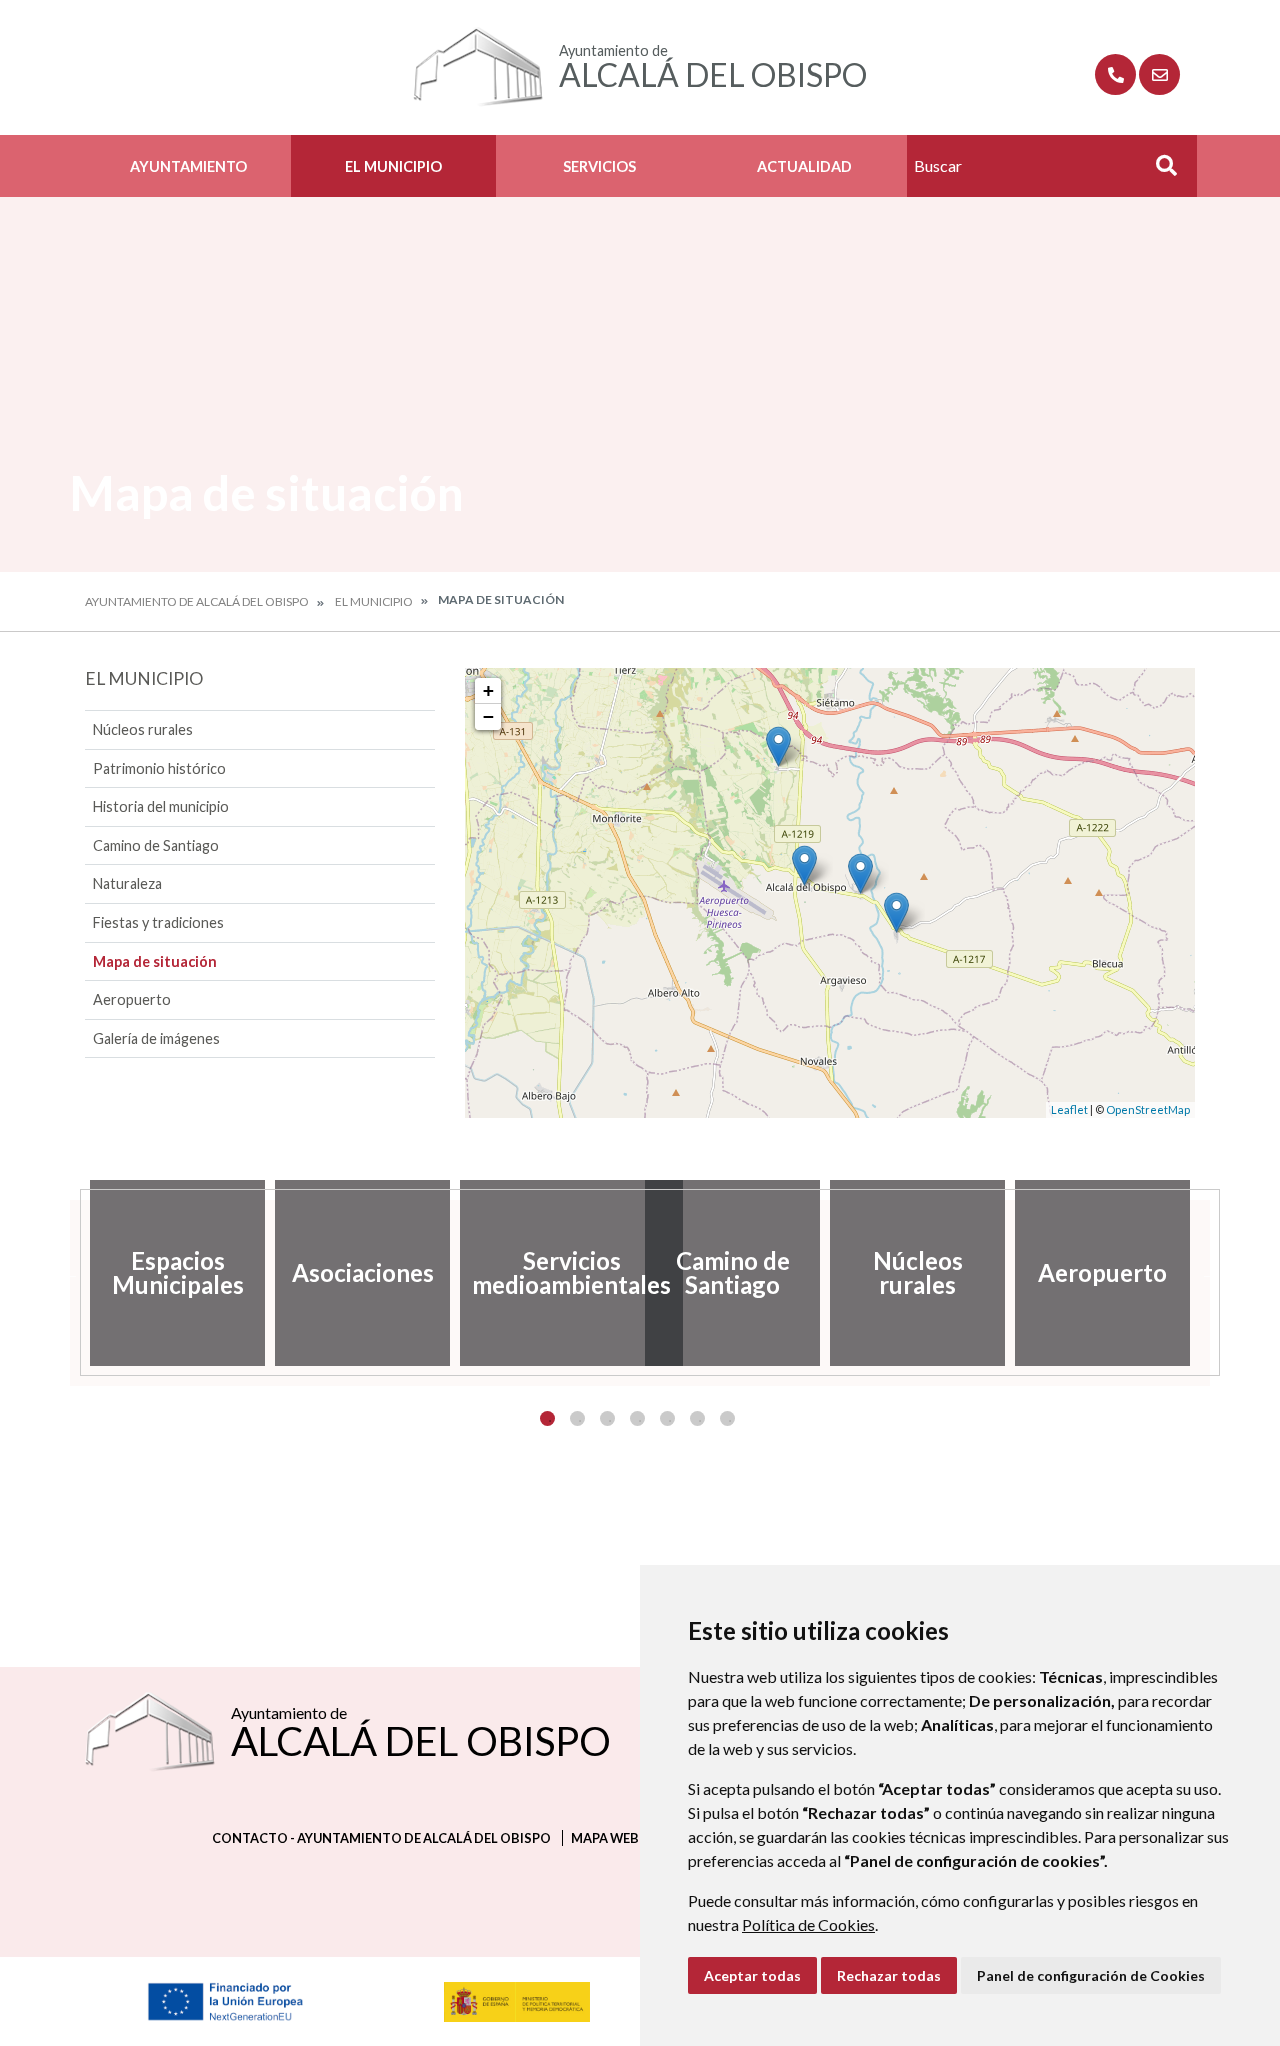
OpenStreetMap (1148, 1109)
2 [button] (577, 1418)
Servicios (599, 166)
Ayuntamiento (188, 166)
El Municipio (393, 166)
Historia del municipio (161, 806)
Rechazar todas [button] (889, 1975)
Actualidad (804, 166)
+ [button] (488, 690)
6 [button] (697, 1418)
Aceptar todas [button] (752, 1975)
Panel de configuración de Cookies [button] (1091, 1975)
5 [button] (667, 1418)
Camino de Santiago (156, 845)
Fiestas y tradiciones (158, 922)
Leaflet (1069, 1109)
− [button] (488, 716)
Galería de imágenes (156, 1038)
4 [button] (637, 1418)
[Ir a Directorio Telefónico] (1115, 74)
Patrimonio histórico (159, 768)
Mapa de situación (155, 961)
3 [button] (607, 1418)
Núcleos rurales (143, 729)
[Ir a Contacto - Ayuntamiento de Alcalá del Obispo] (1159, 74)
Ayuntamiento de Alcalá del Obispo (197, 601)
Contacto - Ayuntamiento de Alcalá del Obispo (381, 1838)
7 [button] (727, 1418)
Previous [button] (70, 1273)
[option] (177, 1273)
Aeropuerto (132, 999)
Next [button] (1210, 1273)
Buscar (1159, 171)
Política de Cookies (808, 1924)
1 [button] (547, 1418)
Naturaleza (127, 883)
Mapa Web (605, 1838)
